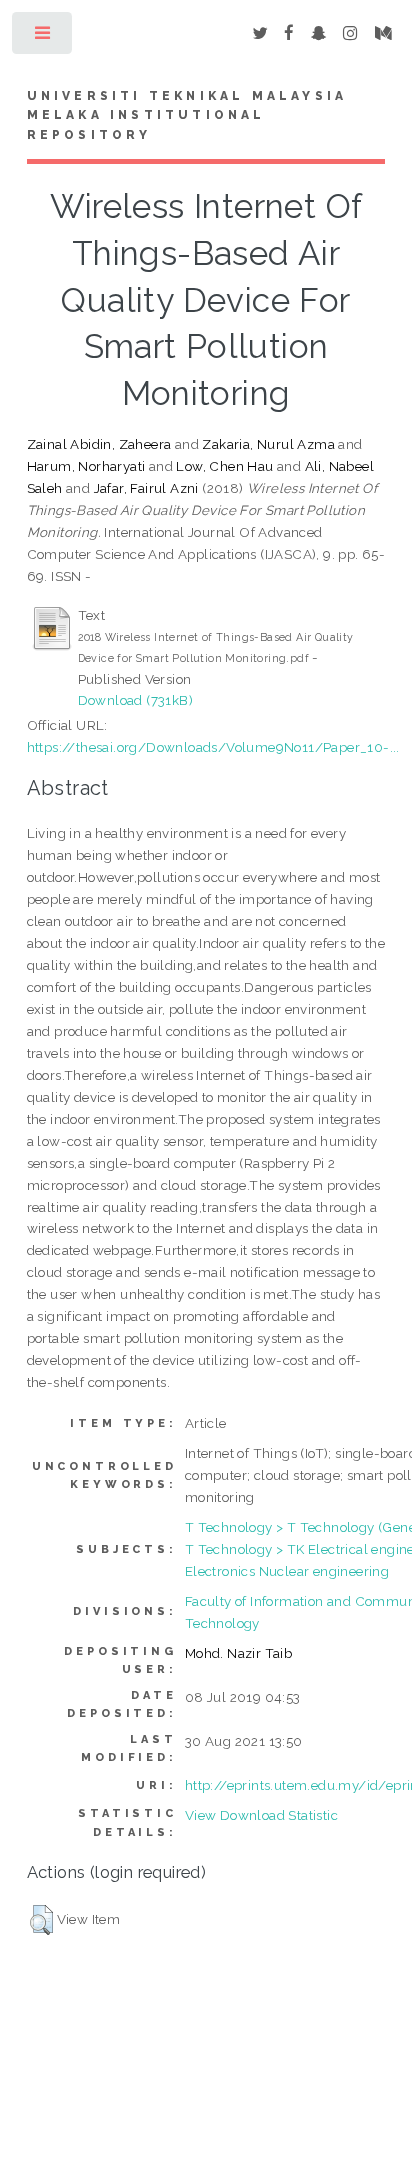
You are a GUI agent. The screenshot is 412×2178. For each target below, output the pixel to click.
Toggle (43, 37)
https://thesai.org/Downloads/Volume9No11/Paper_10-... (213, 747)
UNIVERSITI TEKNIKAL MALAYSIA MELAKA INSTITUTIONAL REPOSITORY (187, 116)
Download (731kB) (135, 700)
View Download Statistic (261, 1815)
